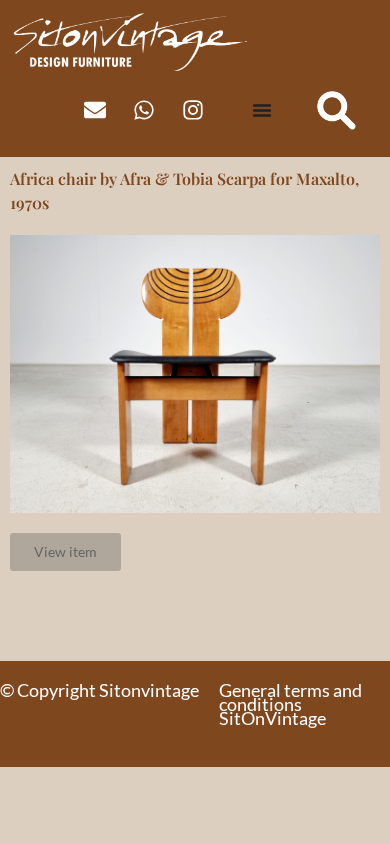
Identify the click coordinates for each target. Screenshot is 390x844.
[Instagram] (193, 110)
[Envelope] (95, 110)
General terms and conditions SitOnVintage (290, 704)
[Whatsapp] (144, 110)
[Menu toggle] (262, 110)
